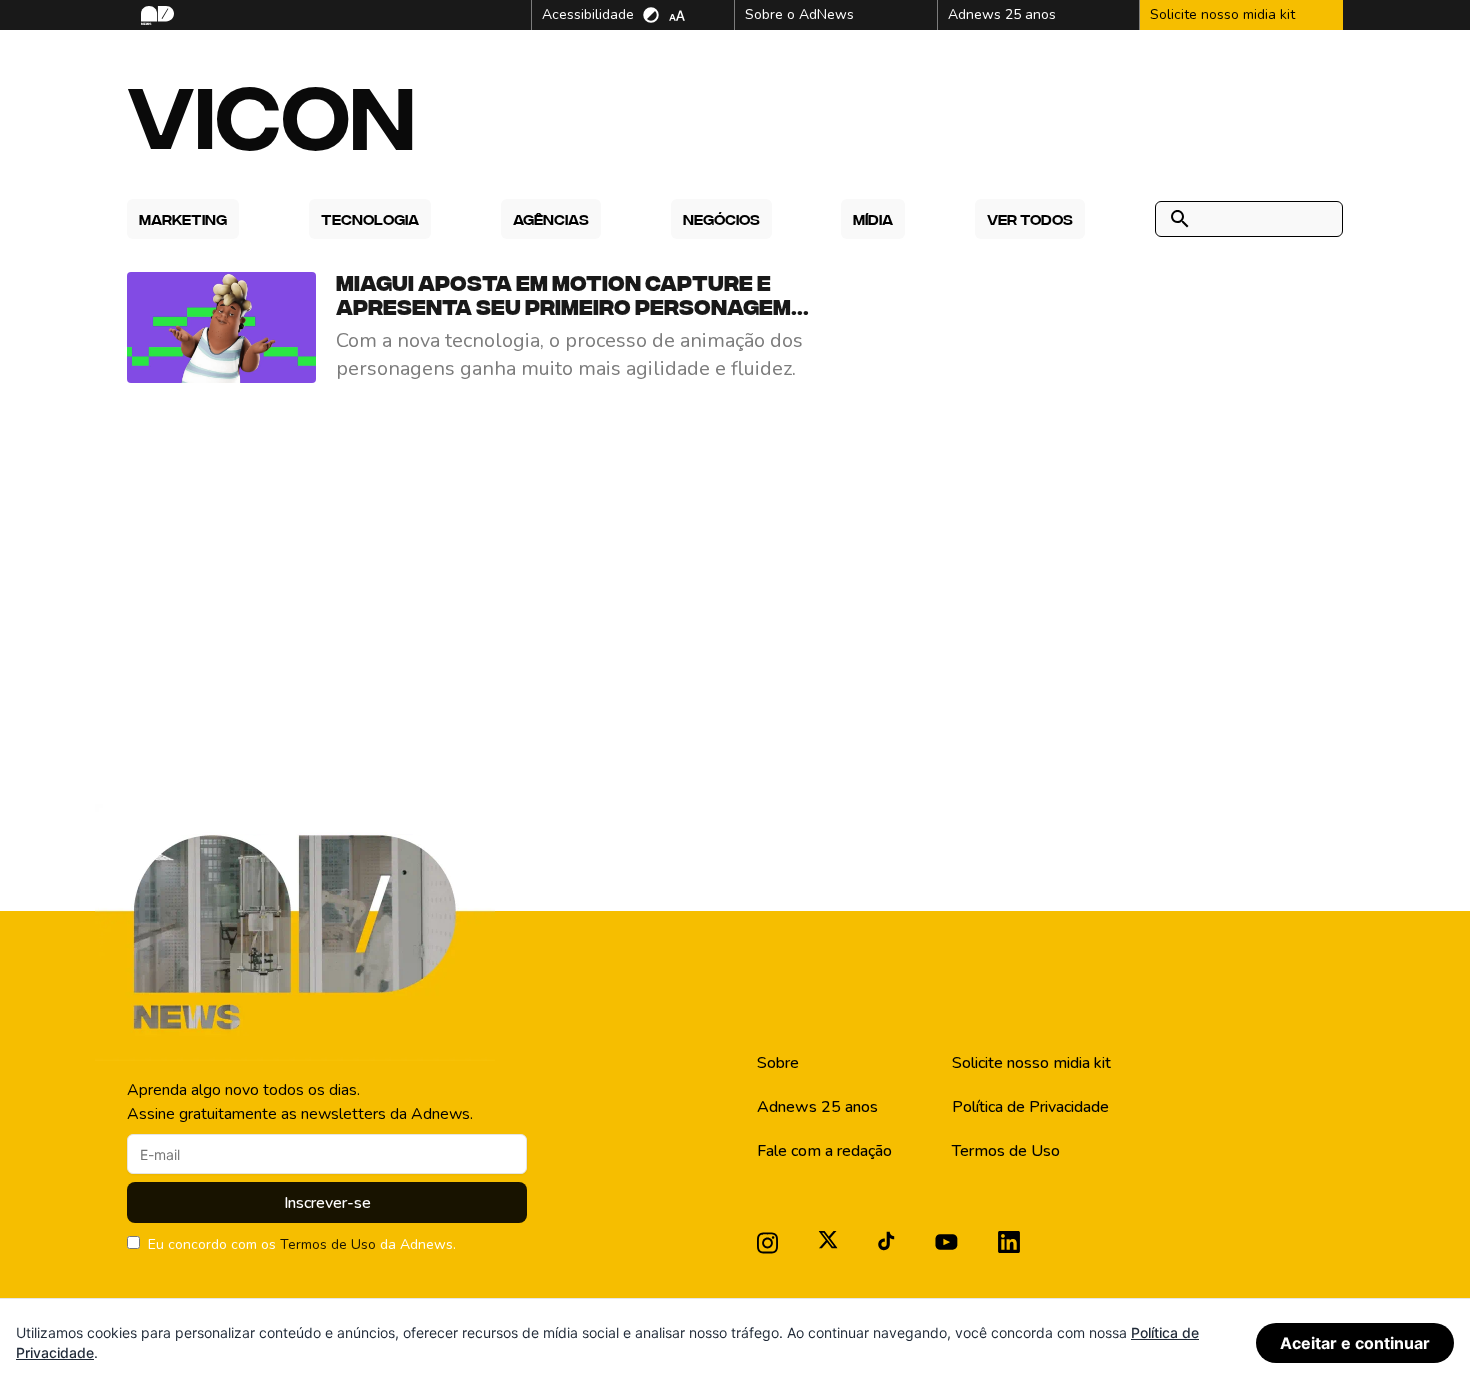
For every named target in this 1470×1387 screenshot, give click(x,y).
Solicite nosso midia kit (1031, 1063)
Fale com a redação (824, 1151)
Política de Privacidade (1030, 1107)
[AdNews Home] (155, 15)
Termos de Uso (328, 1244)
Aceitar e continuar (1355, 1343)
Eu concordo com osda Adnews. (302, 1244)
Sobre (778, 1063)
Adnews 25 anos (817, 1107)
